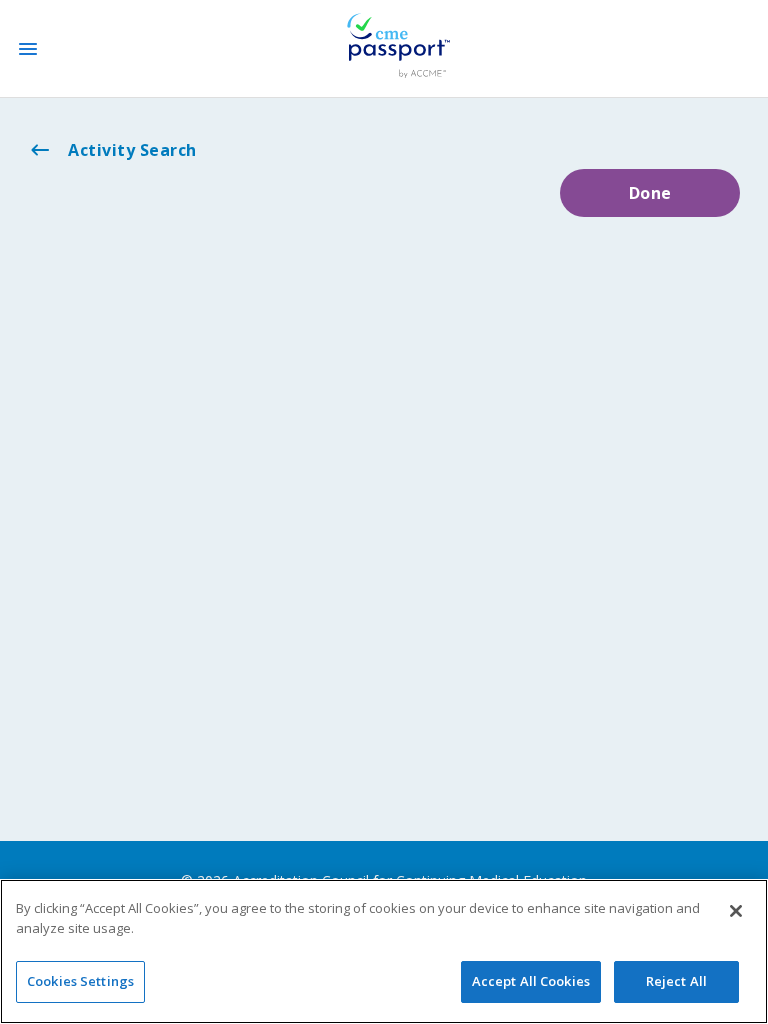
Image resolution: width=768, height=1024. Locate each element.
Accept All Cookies (531, 981)
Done (650, 193)
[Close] (736, 911)
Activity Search (132, 150)
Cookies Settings (80, 981)
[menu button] (28, 49)
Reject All (676, 981)
